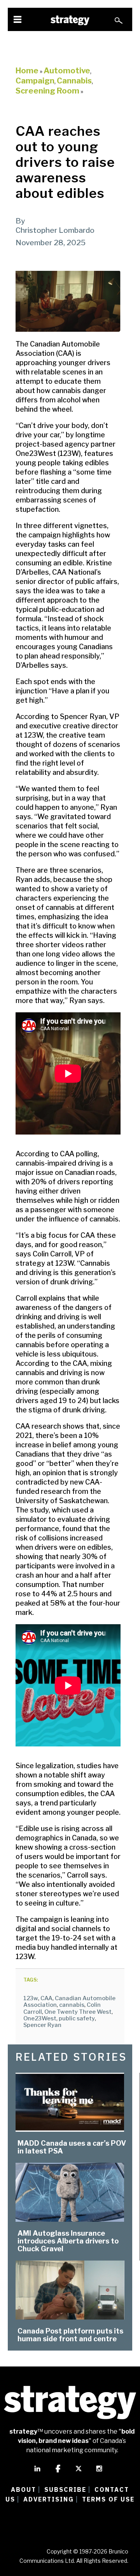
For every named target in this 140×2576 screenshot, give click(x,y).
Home (27, 71)
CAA (46, 1998)
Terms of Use (108, 2499)
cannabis (72, 2005)
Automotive (67, 71)
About (24, 2489)
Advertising (49, 2499)
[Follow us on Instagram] (99, 2472)
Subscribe (65, 2489)
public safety (77, 2018)
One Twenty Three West (78, 2012)
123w (31, 1998)
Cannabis (74, 81)
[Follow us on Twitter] (79, 2472)
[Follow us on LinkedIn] (37, 2472)
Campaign (35, 81)
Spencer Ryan (42, 2025)
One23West (40, 2018)
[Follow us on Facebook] (58, 2472)
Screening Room (47, 91)
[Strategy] (70, 20)
